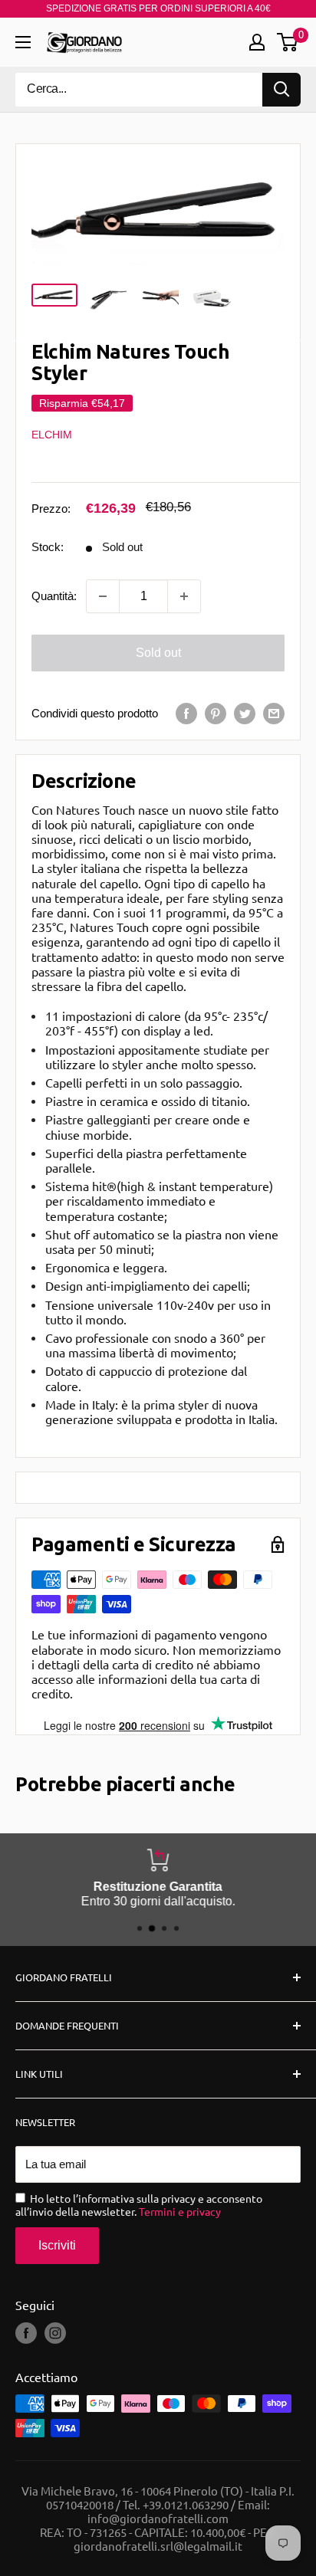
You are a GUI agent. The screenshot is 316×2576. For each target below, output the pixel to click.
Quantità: (54, 596)
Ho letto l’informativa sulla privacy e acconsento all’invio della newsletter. (139, 2205)
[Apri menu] (23, 42)
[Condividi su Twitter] (245, 713)
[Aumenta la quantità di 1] (184, 596)
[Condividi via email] (274, 713)
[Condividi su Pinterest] (216, 713)
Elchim (52, 435)
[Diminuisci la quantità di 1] (103, 596)
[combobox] (139, 90)
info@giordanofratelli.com (158, 2518)
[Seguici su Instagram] (55, 2333)
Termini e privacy (180, 2211)
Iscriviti (57, 2245)
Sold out (158, 653)
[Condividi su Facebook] (186, 713)
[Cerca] (281, 90)
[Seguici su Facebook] (26, 2333)
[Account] (257, 42)
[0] (288, 42)
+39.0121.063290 (186, 2504)
